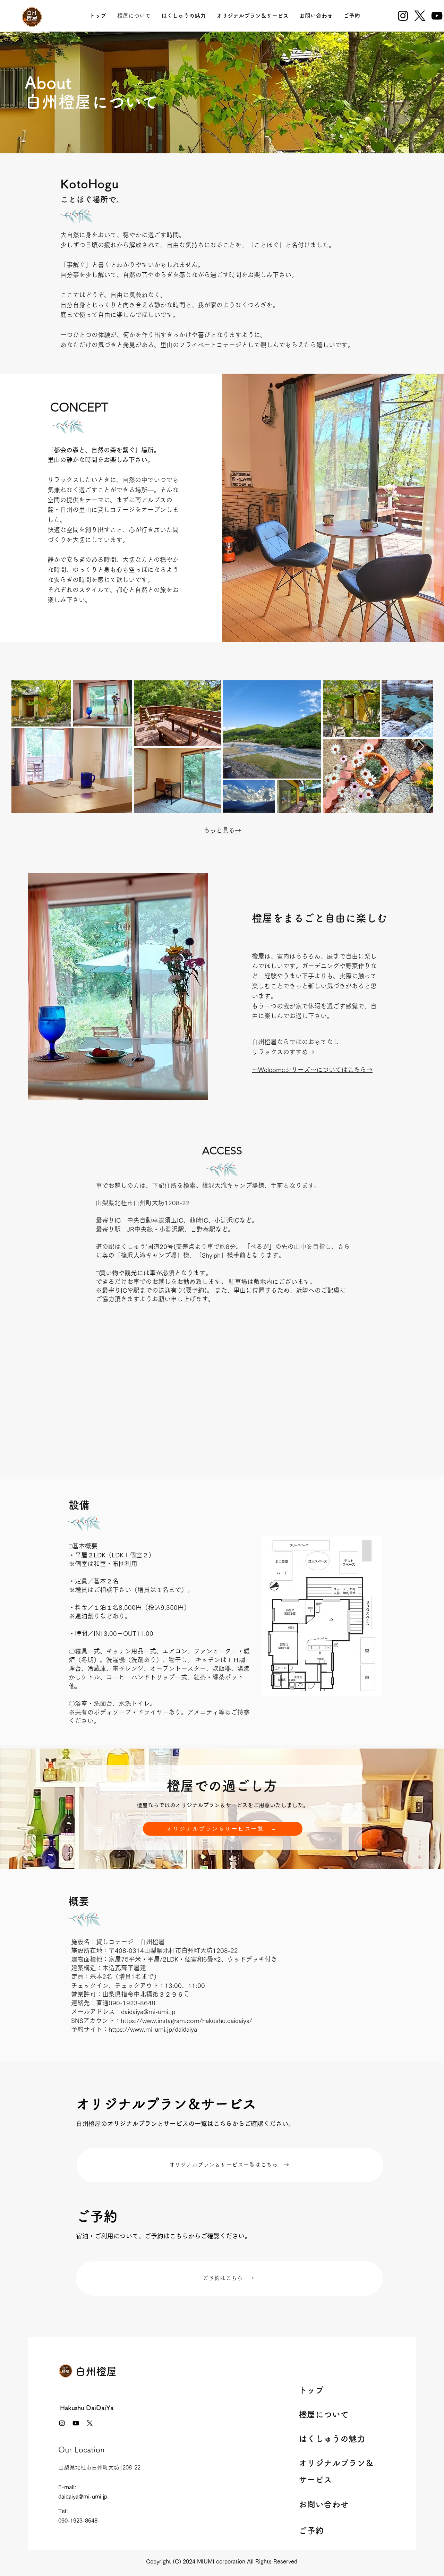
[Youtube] (76, 2423)
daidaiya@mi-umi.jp (148, 2012)
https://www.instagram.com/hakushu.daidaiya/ (186, 2021)
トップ (311, 2390)
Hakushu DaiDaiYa (87, 2408)
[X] (420, 16)
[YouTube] (437, 16)
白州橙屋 (96, 2371)
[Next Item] (421, 747)
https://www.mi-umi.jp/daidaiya (153, 2029)
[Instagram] (403, 16)
